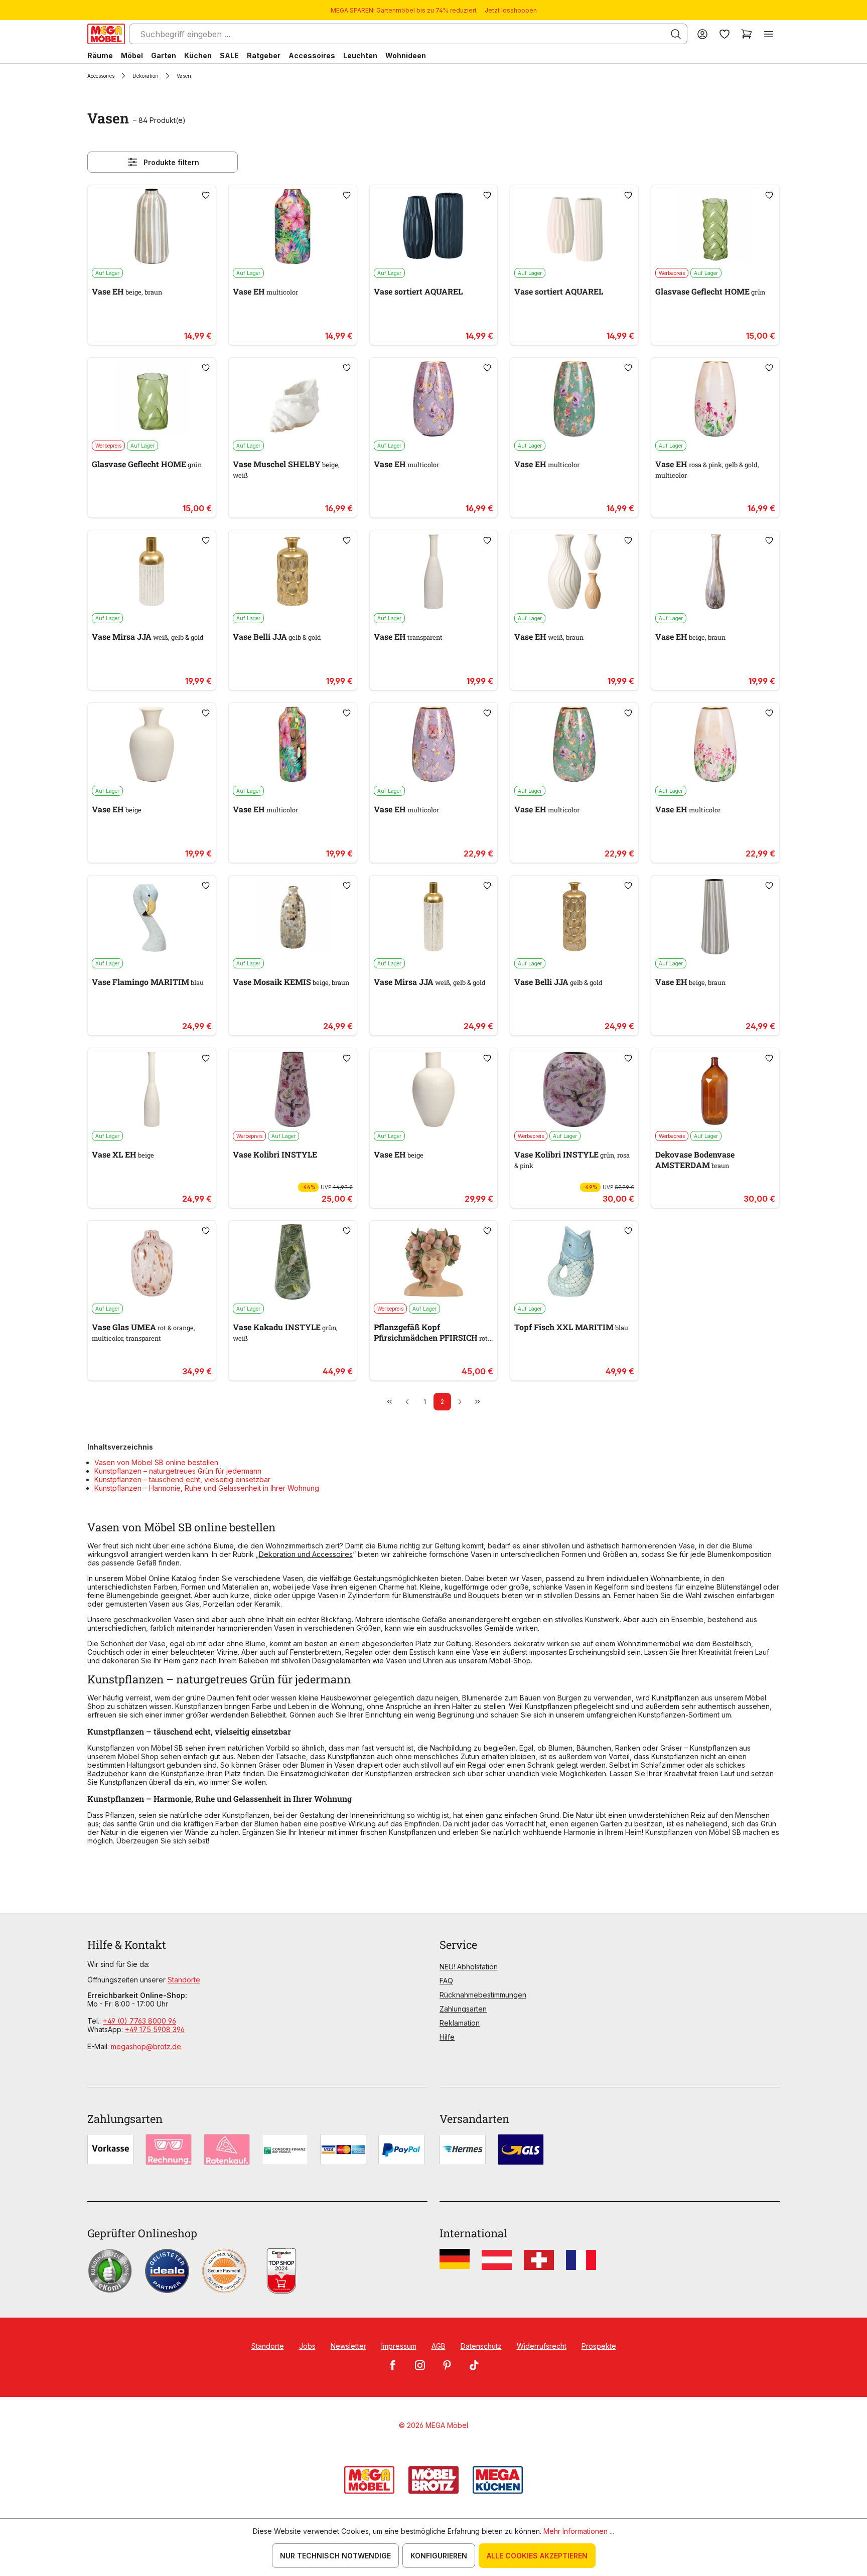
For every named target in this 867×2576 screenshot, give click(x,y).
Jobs (307, 2346)
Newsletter (348, 2346)
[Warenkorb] (747, 34)
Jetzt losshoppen (511, 10)
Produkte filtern (171, 162)
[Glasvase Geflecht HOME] (715, 226)
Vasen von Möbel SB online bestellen (156, 1462)
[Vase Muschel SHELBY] (293, 399)
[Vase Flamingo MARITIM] (152, 917)
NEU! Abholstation (469, 1967)
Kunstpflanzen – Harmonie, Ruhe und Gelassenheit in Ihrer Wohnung (207, 1488)
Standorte (184, 1980)
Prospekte (599, 2346)
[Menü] (769, 34)
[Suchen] (676, 34)
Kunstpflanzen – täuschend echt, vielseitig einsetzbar (182, 1479)
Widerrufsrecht (542, 2346)
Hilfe (447, 2037)
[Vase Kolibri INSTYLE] (293, 1089)
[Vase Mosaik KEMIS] (293, 917)
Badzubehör (108, 1773)
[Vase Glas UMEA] (152, 1262)
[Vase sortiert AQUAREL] (434, 226)
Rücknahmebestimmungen (483, 1995)
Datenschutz (481, 2346)
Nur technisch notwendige (335, 2556)
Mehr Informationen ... (579, 2531)
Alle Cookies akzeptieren (537, 2556)
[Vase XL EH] (152, 1089)
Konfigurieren (439, 2556)
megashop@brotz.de (146, 2046)
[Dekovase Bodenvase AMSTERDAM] (715, 1089)
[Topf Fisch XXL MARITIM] (574, 1262)
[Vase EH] (152, 226)
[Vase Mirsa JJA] (152, 571)
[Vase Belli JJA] (293, 571)
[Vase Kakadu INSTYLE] (293, 1262)
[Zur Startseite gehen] (106, 34)
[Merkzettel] (725, 34)
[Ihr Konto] (702, 34)
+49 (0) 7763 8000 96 (139, 2021)
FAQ (446, 1981)
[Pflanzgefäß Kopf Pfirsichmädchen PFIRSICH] (434, 1262)
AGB (439, 2346)
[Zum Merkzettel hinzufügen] (206, 195)
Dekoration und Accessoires (306, 1554)
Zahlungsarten (463, 2009)
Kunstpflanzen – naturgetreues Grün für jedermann (178, 1471)
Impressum (399, 2346)
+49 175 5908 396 (155, 2029)
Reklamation (460, 2023)
